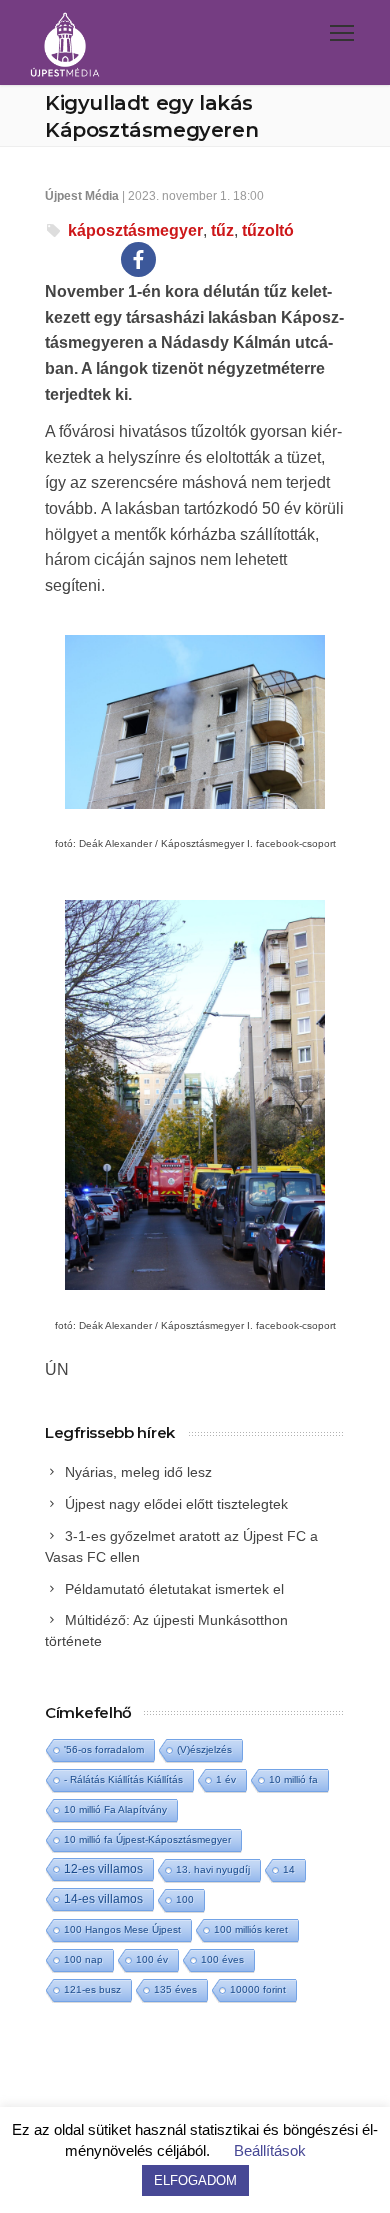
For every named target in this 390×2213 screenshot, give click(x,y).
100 (185, 1899)
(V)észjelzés (204, 1749)
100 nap (83, 1959)
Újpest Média (82, 196)
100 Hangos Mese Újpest (122, 1929)
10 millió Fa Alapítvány (115, 1809)
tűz (222, 230)
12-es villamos (103, 1868)
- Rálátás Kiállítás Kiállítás (123, 1779)
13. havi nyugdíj (213, 1869)
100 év (152, 1959)
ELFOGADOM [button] (195, 2180)
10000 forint (258, 1989)
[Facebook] (138, 259)
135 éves (175, 1989)
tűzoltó (268, 230)
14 (289, 1869)
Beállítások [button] (270, 2150)
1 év (226, 1779)
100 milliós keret (251, 1929)
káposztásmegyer (135, 230)
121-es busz (92, 1989)
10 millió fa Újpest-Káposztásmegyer (147, 1839)
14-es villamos (103, 1899)
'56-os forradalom (104, 1749)
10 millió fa (293, 1779)
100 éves (222, 1959)
